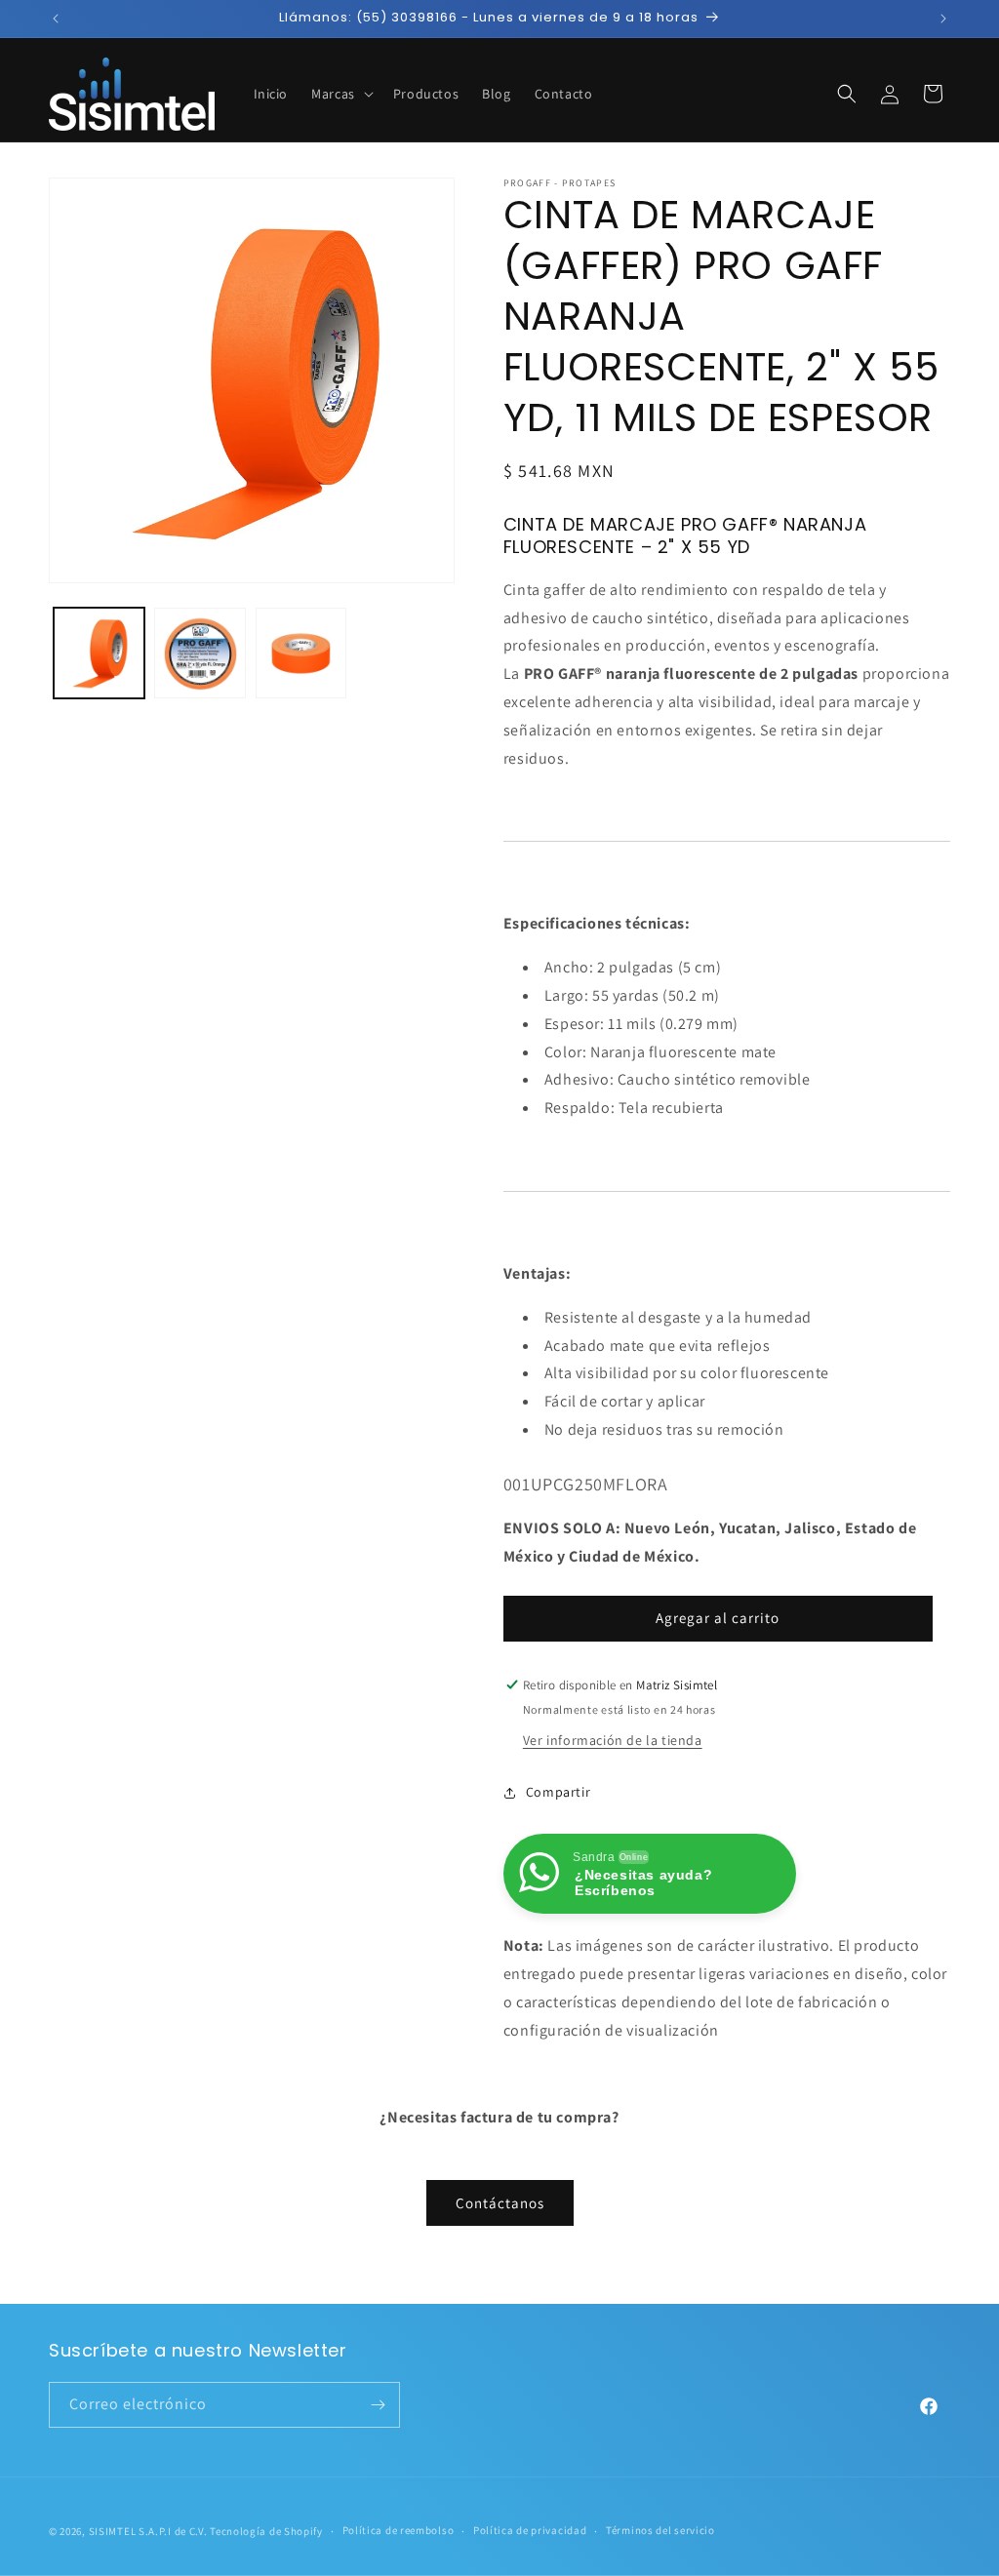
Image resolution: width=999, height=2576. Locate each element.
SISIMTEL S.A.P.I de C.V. (148, 2531)
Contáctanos (500, 2203)
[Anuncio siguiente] (943, 19)
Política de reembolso (399, 2530)
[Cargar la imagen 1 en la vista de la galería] (99, 653)
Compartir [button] (558, 1792)
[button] (340, 94)
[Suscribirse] (378, 2405)
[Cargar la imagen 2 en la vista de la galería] (200, 653)
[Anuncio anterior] (56, 19)
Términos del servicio (660, 2530)
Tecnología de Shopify (266, 2531)
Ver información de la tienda (613, 1740)
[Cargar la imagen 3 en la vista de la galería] (301, 653)
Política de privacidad (530, 2530)
